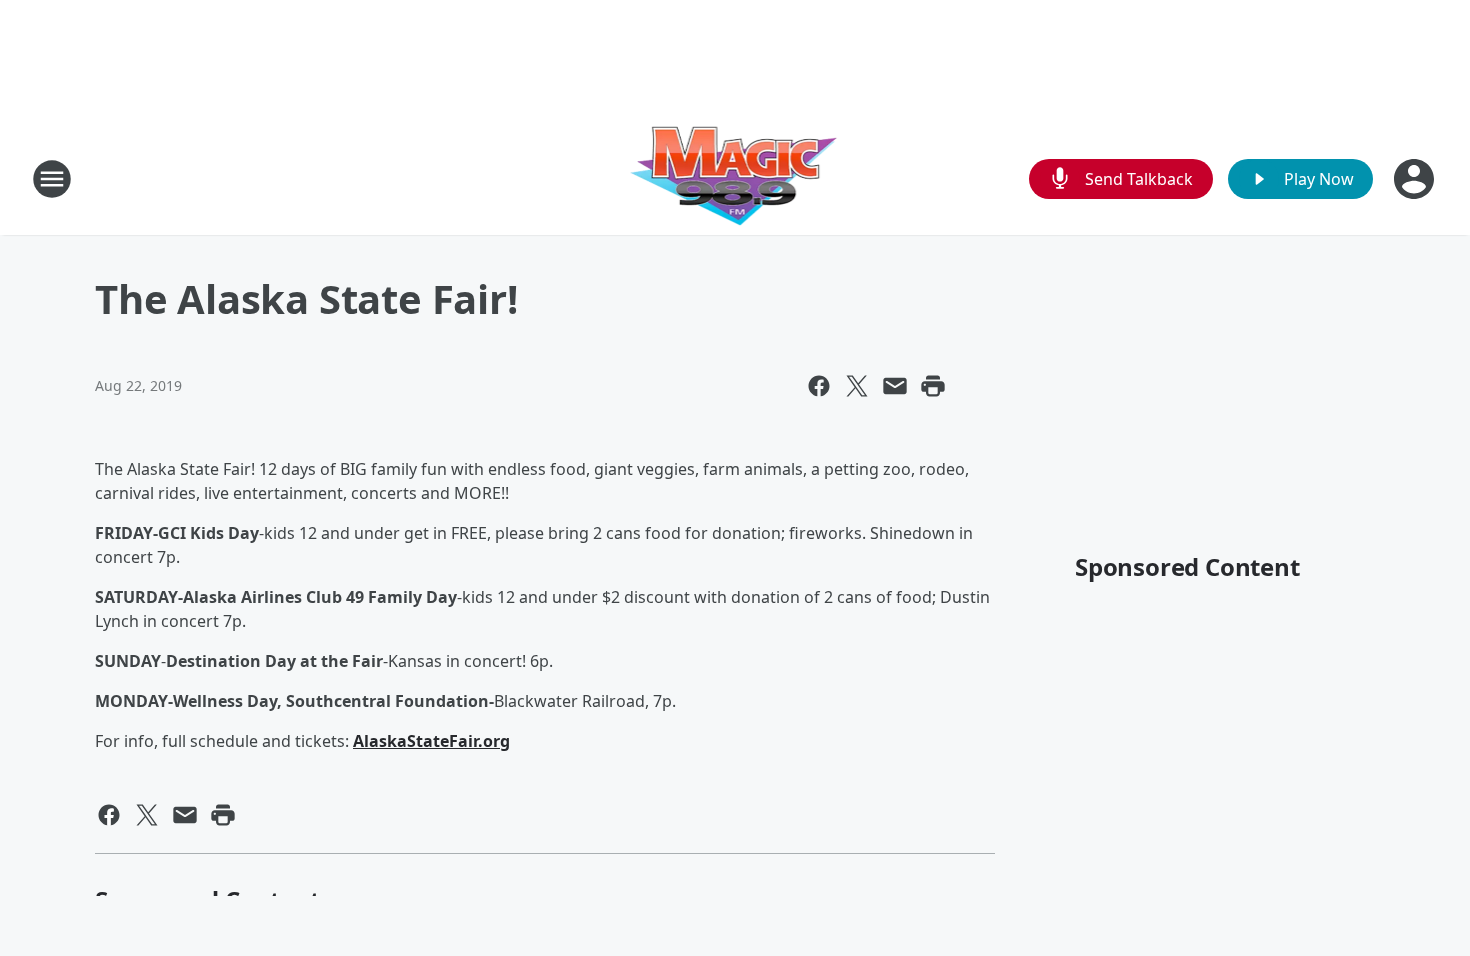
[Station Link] (735, 178)
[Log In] (1416, 179)
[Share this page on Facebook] (819, 386)
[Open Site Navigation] (52, 179)
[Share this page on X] (857, 386)
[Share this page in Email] (895, 386)
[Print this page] (933, 386)
